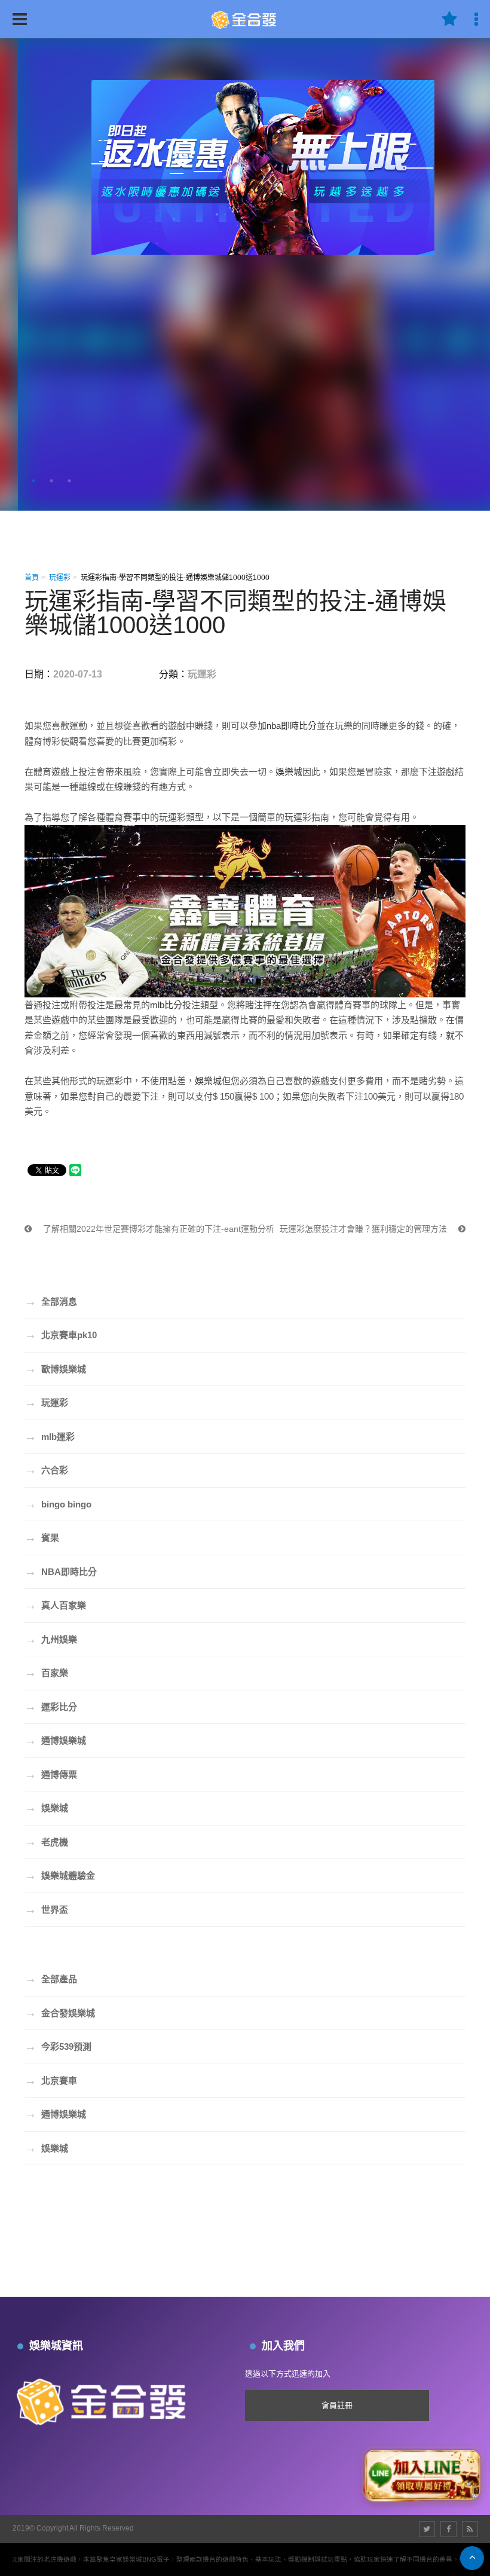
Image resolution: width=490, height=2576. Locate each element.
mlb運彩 (50, 1436)
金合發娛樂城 (60, 2013)
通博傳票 (51, 1774)
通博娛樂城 (55, 1740)
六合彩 (46, 1470)
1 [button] (33, 481)
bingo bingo (58, 1504)
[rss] (470, 2529)
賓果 (42, 1537)
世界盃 (46, 1909)
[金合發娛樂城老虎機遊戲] (105, 2399)
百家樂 (46, 1672)
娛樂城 (289, 772)
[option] (245, 274)
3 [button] (69, 481)
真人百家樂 (55, 1605)
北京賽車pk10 (61, 1335)
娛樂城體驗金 (60, 1875)
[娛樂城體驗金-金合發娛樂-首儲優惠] (245, 316)
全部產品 (51, 1979)
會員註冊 (337, 2405)
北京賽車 (51, 2080)
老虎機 (46, 1842)
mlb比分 (166, 1005)
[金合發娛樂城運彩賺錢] (245, 18)
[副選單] (449, 19)
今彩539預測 (58, 2046)
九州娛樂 (51, 1639)
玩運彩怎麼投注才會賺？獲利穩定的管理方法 (365, 1229)
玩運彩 (60, 578)
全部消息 (51, 1301)
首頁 (32, 578)
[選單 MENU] (20, 19)
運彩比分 (51, 1707)
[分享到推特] (427, 2529)
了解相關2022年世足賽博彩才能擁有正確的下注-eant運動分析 (157, 1229)
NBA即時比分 (61, 1571)
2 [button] (51, 481)
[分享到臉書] (448, 2529)
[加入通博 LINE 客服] (422, 2473)
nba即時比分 (292, 726)
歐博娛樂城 (55, 1369)
